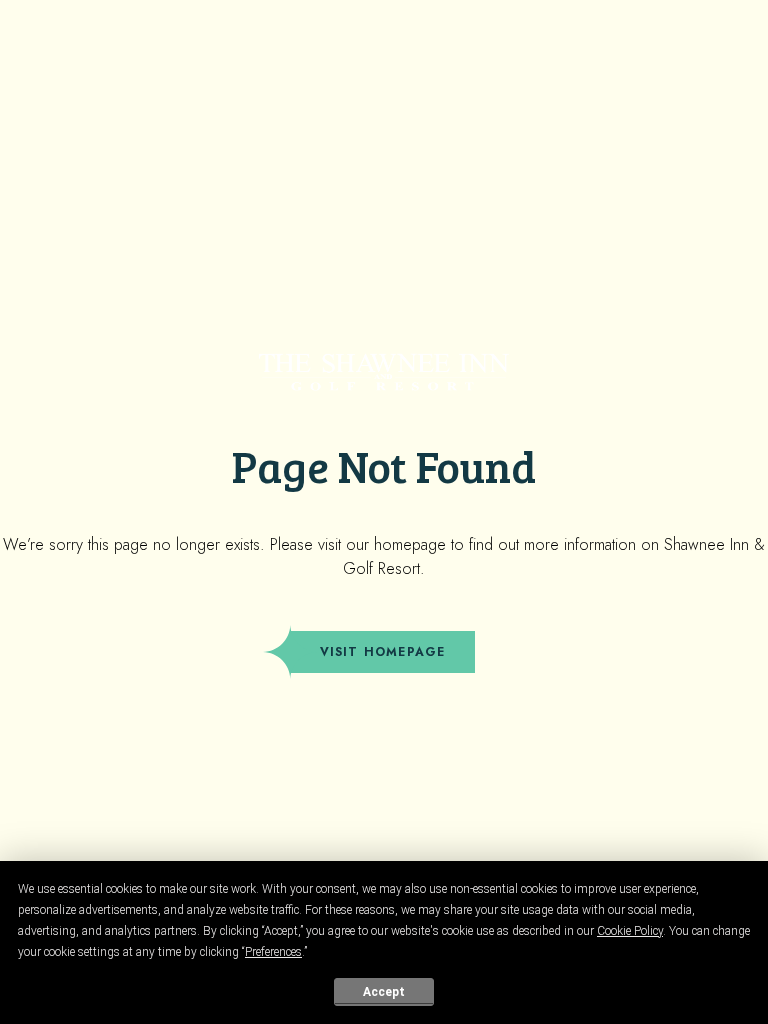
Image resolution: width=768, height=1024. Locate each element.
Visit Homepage (383, 652)
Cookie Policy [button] (630, 931)
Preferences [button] (273, 952)
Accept (384, 992)
